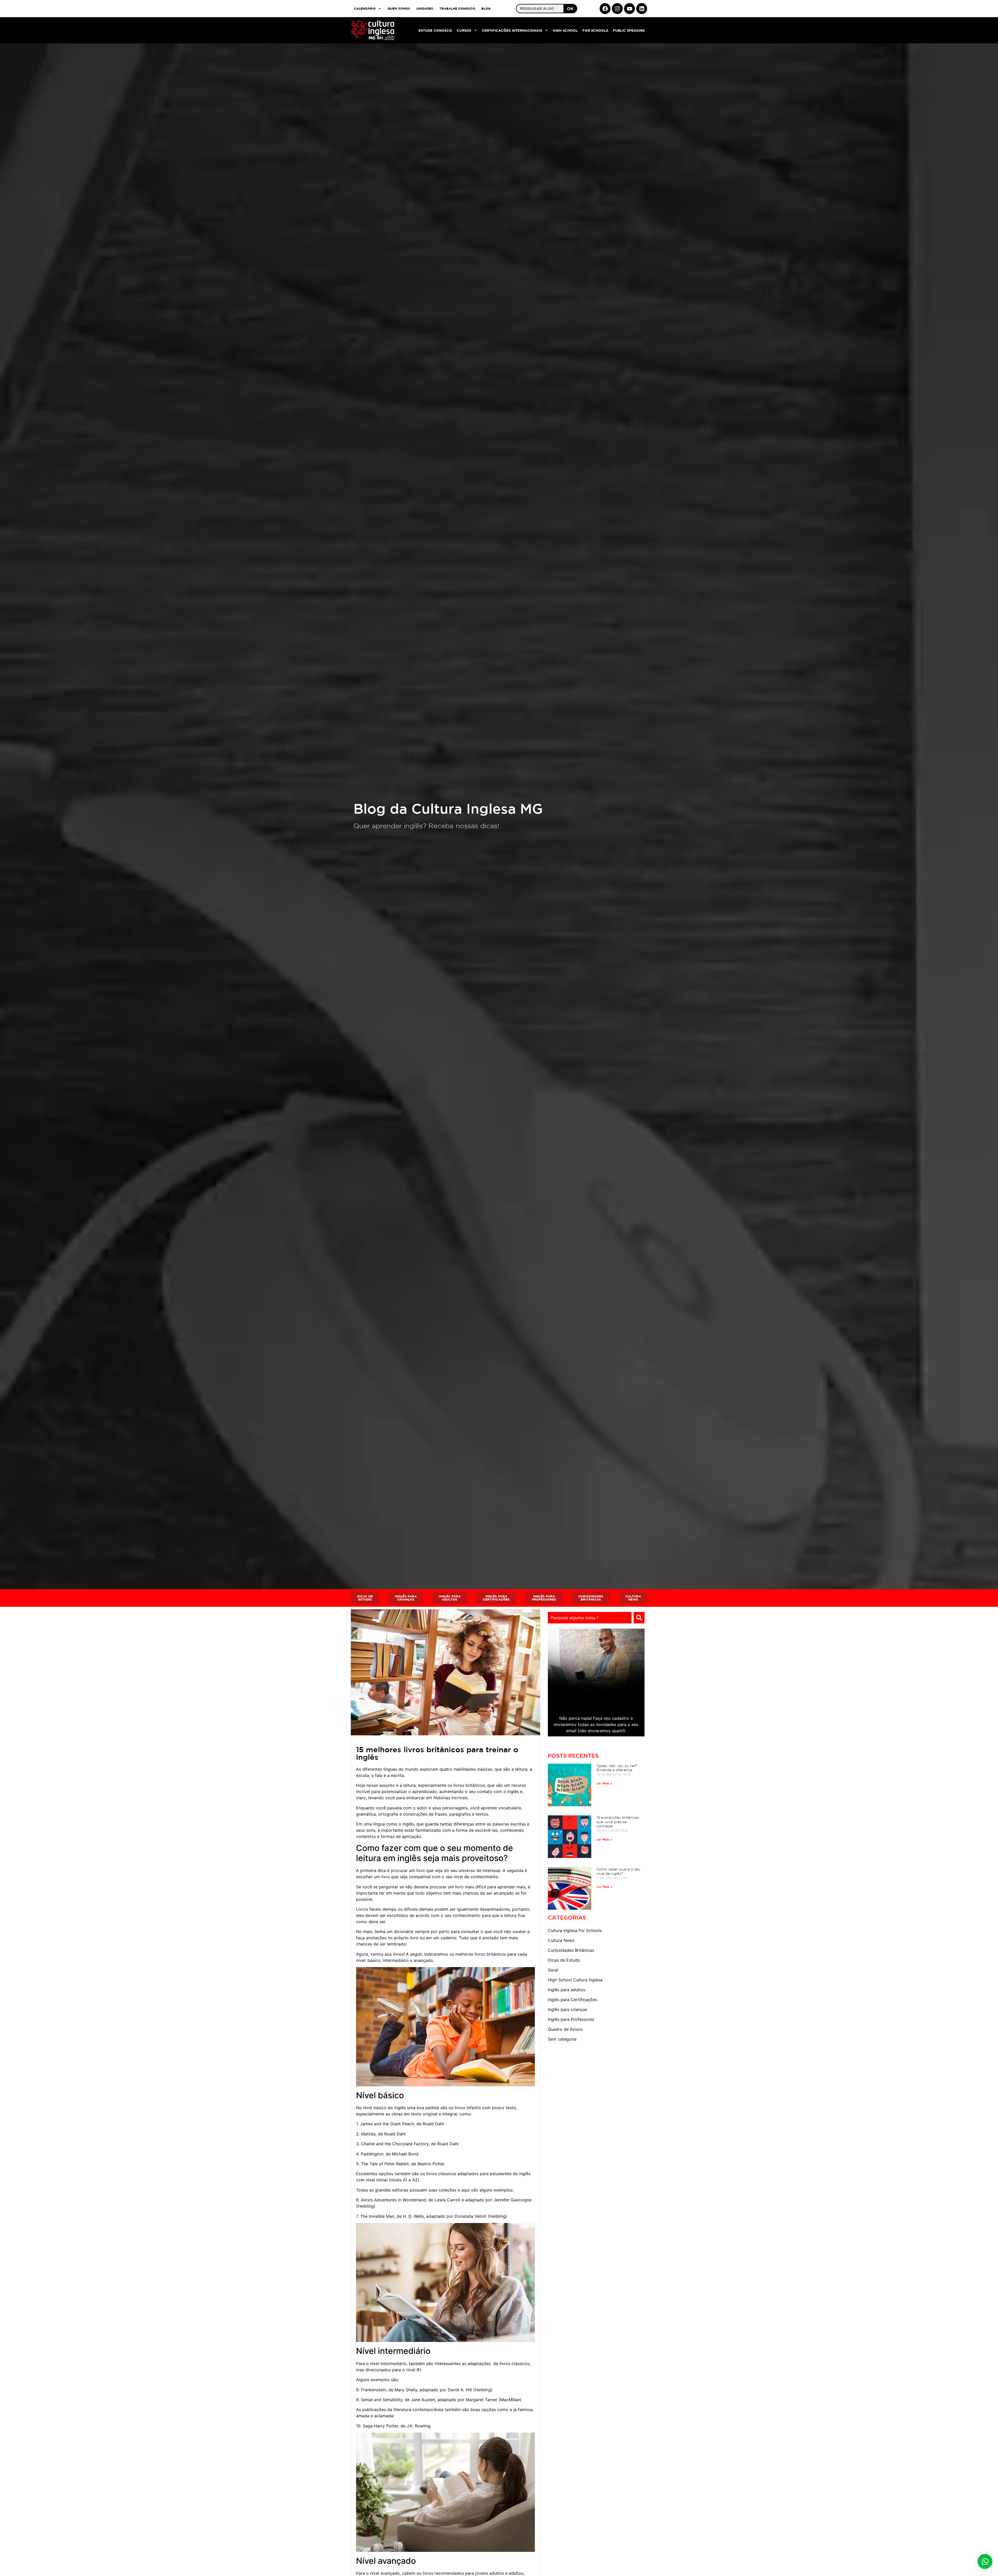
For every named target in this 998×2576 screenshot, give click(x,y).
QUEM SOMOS (399, 8)
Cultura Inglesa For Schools (575, 1930)
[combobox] (590, 1618)
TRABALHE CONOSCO (457, 8)
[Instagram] (617, 9)
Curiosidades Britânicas (571, 1950)
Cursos (464, 30)
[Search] (639, 1618)
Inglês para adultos (567, 1990)
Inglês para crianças (567, 2009)
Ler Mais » (604, 1783)
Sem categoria (562, 2039)
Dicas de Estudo (564, 1960)
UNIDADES (425, 8)
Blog (486, 8)
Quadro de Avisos (565, 2029)
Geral (553, 1970)
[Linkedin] (642, 9)
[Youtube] (629, 9)
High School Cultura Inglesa (575, 1980)
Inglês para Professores (571, 2019)
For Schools (595, 30)
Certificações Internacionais (512, 30)
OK (570, 9)
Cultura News (561, 1940)
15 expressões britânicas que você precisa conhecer (618, 1822)
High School (565, 30)
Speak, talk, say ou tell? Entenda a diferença (617, 1768)
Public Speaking (629, 30)
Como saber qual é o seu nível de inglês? (618, 1871)
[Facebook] (605, 9)
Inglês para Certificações (573, 2000)
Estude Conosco (435, 30)
